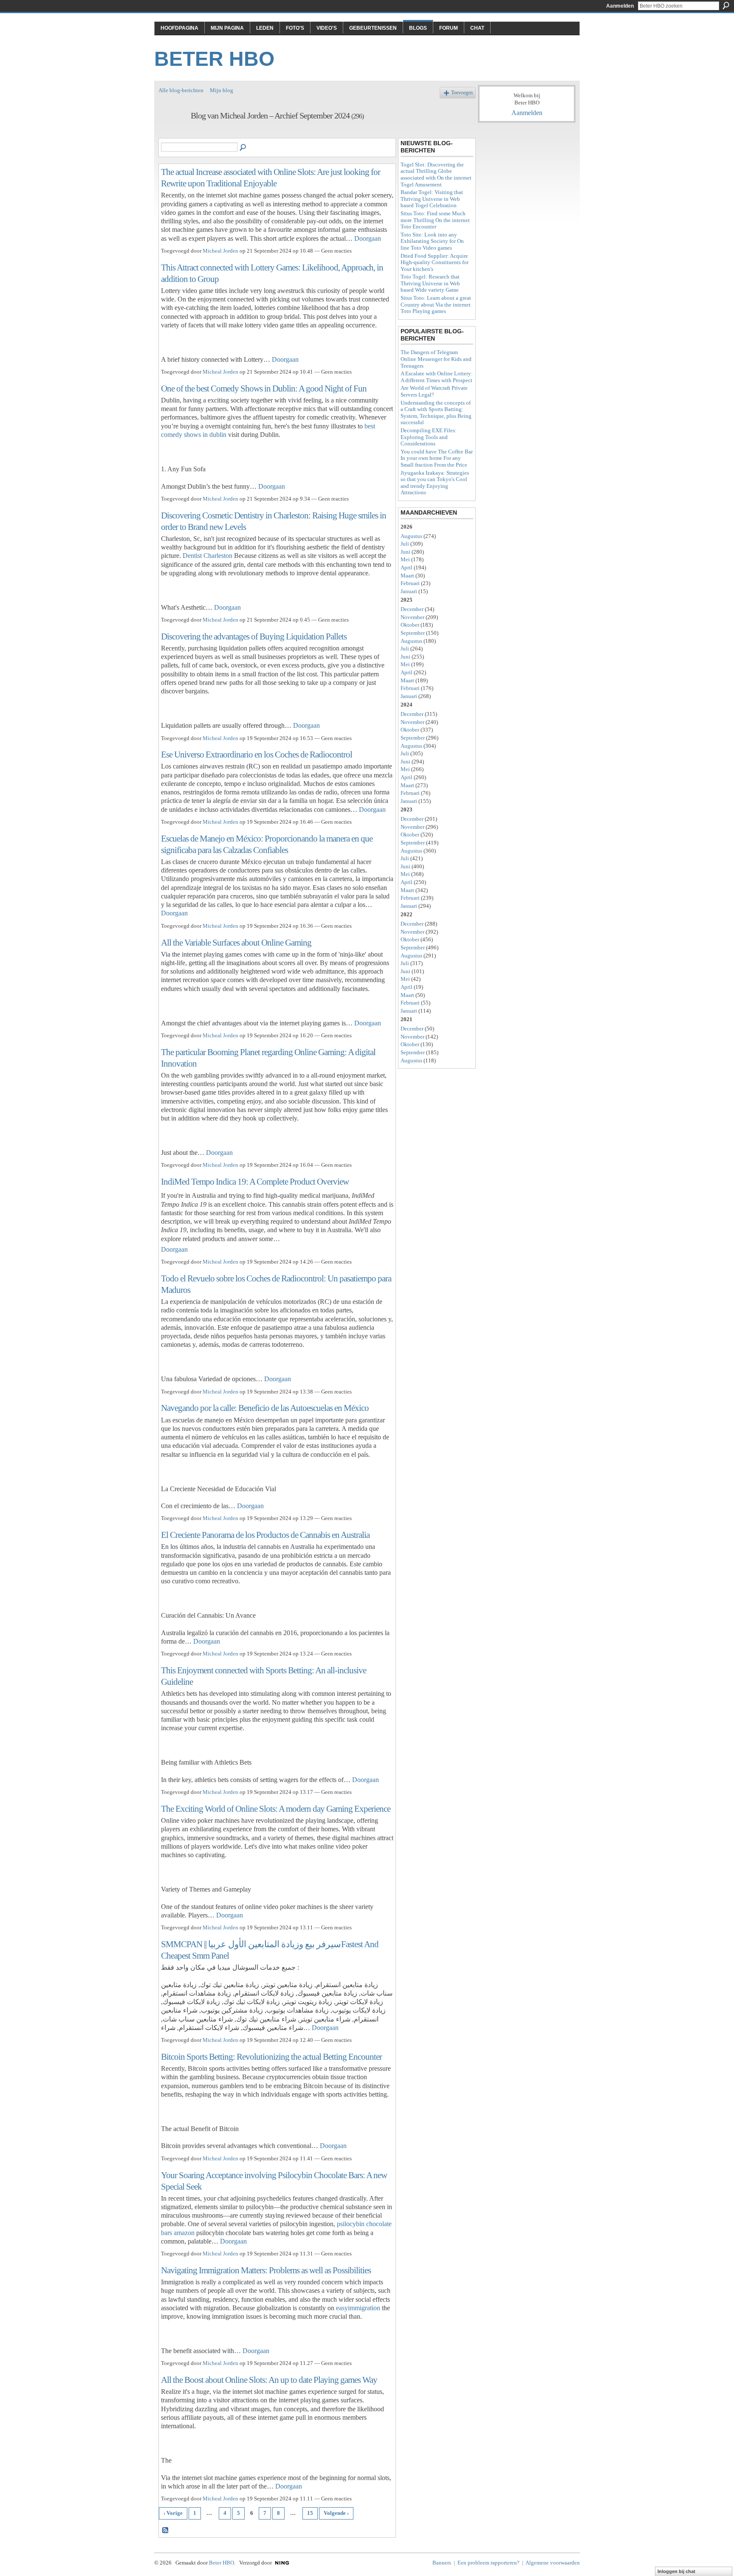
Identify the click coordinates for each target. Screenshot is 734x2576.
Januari (409, 591)
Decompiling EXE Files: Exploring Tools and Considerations (429, 437)
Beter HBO (214, 59)
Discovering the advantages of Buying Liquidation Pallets (254, 636)
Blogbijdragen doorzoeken (243, 148)
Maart (407, 576)
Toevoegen (462, 93)
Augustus (411, 536)
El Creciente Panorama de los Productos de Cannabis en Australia (265, 1535)
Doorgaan (368, 238)
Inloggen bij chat (676, 2571)
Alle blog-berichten (181, 90)
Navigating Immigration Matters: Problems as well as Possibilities (266, 2270)
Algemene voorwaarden (553, 2563)
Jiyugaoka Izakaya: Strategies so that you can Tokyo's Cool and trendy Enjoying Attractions (435, 483)
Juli (405, 544)
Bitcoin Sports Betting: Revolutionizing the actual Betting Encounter (271, 2057)
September (413, 633)
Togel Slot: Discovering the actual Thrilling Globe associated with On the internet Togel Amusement (436, 175)
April (407, 567)
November (412, 617)
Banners (442, 2563)
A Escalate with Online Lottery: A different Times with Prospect (437, 377)
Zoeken (726, 6)
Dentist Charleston (207, 556)
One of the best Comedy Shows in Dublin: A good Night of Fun (264, 388)
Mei (405, 559)
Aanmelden (620, 6)
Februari (410, 583)
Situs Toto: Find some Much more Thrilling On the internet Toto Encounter (435, 220)
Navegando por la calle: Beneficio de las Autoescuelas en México (265, 1408)
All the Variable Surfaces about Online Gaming (236, 942)
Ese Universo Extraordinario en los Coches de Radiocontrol (257, 754)
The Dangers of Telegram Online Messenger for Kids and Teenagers (436, 359)
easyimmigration (358, 2308)
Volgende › (336, 2513)
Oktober (410, 625)
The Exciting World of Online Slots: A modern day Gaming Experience (276, 1809)
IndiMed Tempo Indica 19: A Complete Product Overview (255, 1181)
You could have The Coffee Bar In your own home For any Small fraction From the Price (437, 458)
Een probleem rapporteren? (488, 2563)
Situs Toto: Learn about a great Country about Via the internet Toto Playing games (436, 304)
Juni (405, 552)
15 (310, 2513)
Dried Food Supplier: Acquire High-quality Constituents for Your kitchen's (435, 262)
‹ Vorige (173, 2513)
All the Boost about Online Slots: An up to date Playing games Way (269, 2380)
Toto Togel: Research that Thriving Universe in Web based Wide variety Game (430, 283)
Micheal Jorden (220, 251)
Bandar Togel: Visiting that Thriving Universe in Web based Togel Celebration (432, 199)
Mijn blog (222, 90)
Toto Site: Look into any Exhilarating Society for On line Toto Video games (432, 241)
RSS (166, 2531)
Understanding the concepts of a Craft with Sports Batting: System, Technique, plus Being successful (436, 413)
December (412, 609)
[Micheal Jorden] (172, 134)
